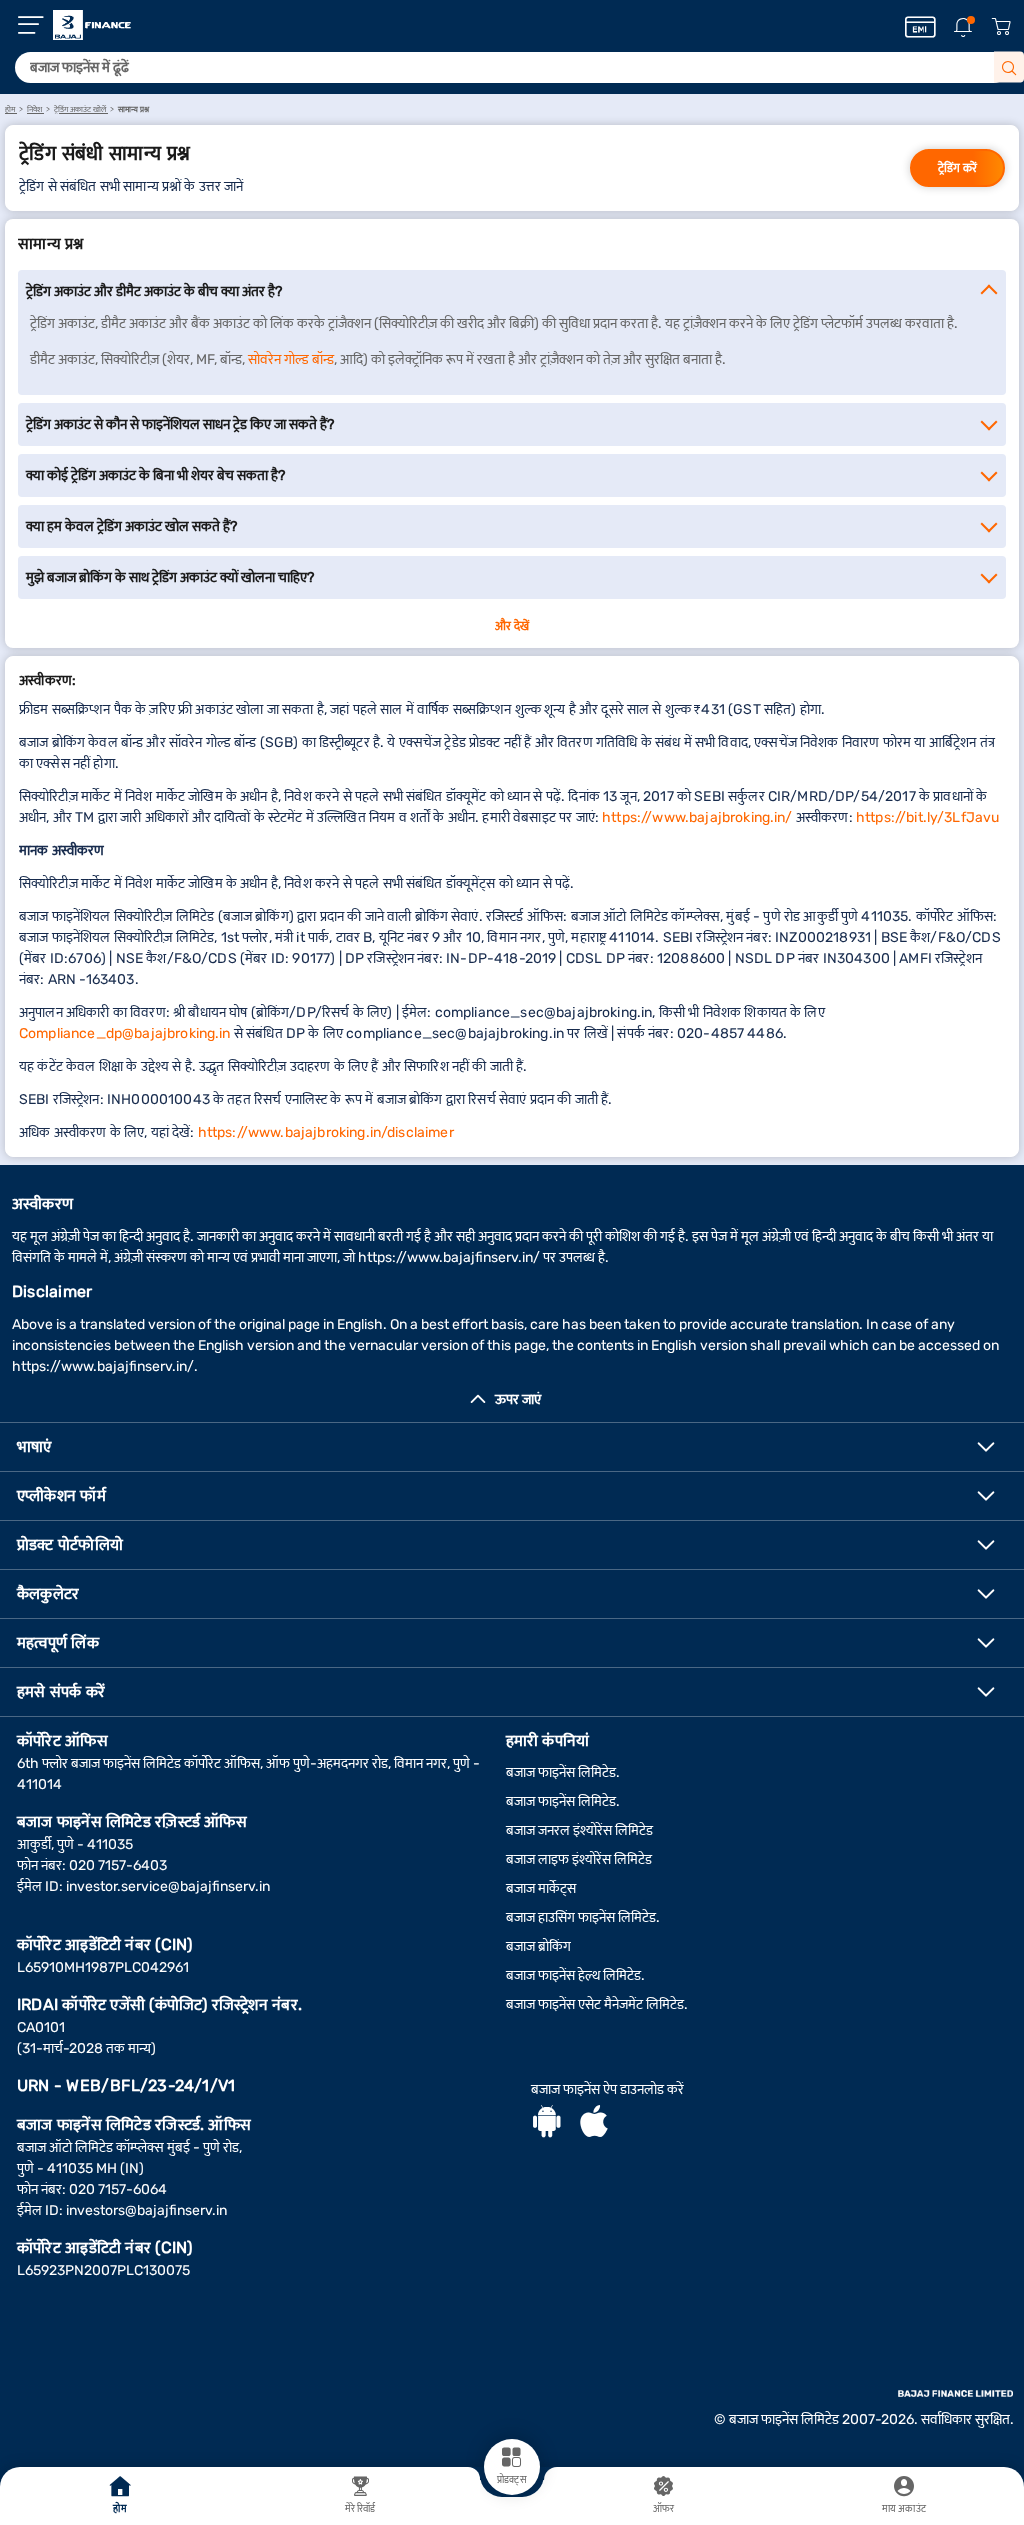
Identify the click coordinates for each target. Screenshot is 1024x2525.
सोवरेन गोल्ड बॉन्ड (291, 359)
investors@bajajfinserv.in (146, 2210)
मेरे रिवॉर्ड (360, 2509)
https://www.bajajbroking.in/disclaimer (326, 1132)
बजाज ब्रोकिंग (538, 1946)
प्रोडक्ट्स (511, 2480)
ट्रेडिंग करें (957, 168)
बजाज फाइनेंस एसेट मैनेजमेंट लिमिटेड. (597, 2004)
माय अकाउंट (904, 2509)
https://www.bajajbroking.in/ (697, 817)
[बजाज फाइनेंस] (92, 25)
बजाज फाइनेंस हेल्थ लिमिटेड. (575, 1975)
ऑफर (663, 2509)
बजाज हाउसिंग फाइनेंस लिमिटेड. (583, 1917)
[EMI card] (920, 27)
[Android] (547, 2124)
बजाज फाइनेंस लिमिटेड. (563, 1772)
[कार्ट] (1001, 27)
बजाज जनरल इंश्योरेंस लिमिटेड (579, 1830)
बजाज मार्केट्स (541, 1888)
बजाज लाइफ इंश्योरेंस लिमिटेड (579, 1859)
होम (119, 2509)
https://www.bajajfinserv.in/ (449, 1257)
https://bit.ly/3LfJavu (928, 817)
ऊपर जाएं (518, 1399)
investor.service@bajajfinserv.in (168, 1886)
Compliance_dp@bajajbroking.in (125, 1033)
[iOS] (594, 2124)
